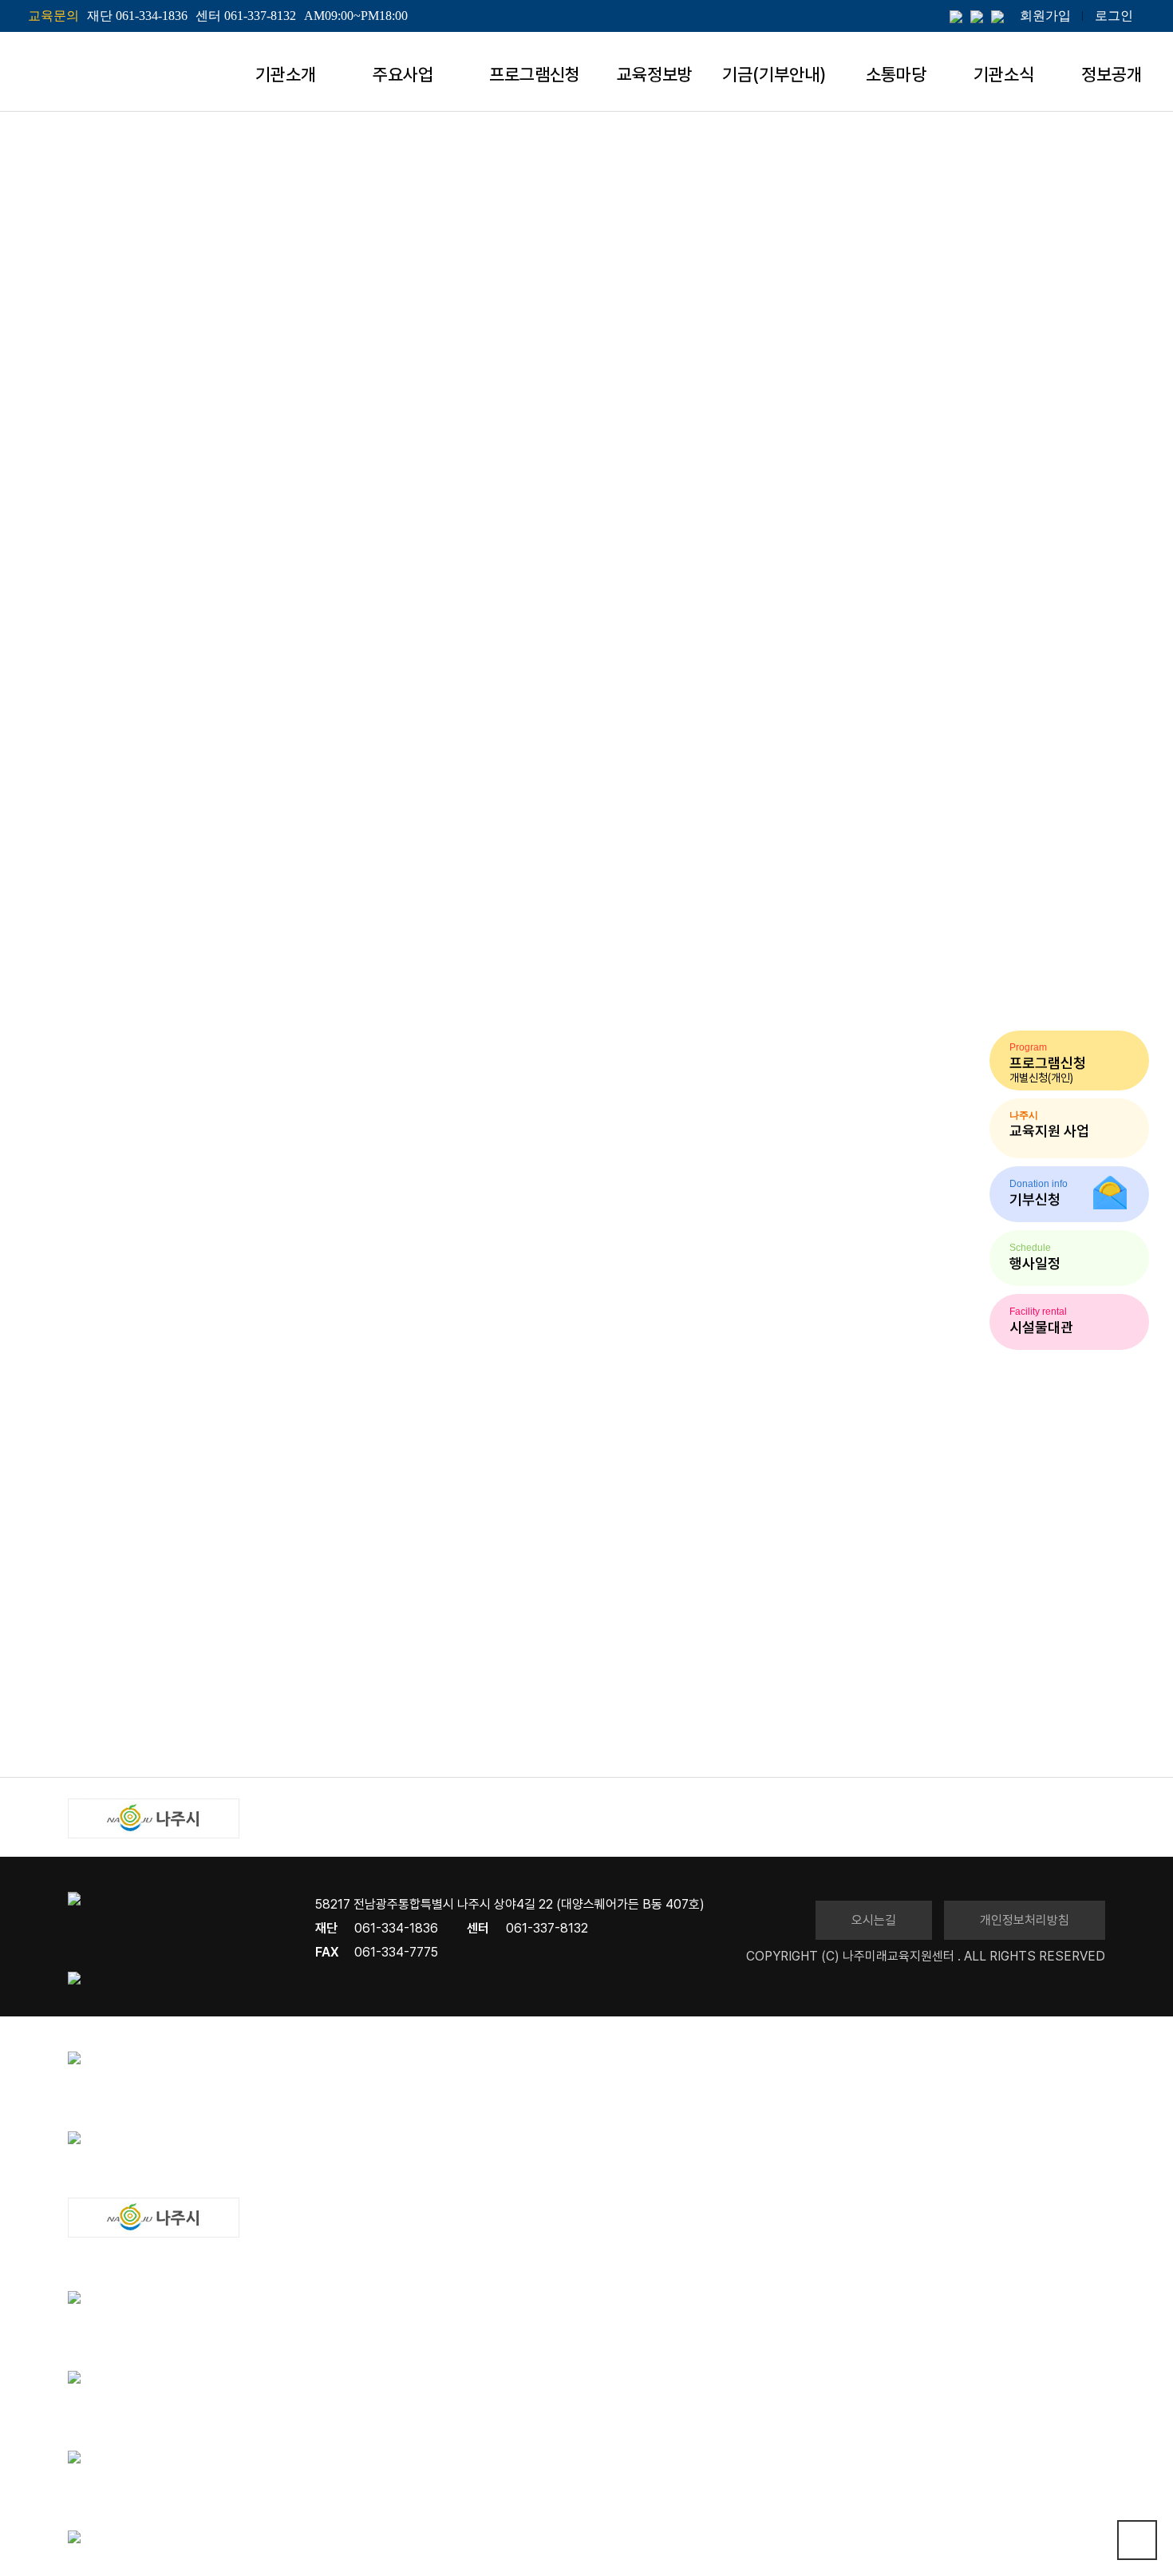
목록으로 (84, 1747)
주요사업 (403, 74)
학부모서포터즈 (768, 323)
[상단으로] (1137, 2540)
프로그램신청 (535, 74)
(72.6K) (160, 1714)
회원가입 (1045, 16)
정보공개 (1112, 74)
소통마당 (896, 74)
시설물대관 (1015, 322)
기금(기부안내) (774, 74)
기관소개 (286, 74)
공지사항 (541, 323)
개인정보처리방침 (1025, 1920)
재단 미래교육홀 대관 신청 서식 (148, 1736)
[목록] (92, 1516)
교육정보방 (655, 74)
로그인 (1114, 16)
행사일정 (645, 323)
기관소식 (1004, 74)
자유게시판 (898, 323)
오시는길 (874, 1920)
